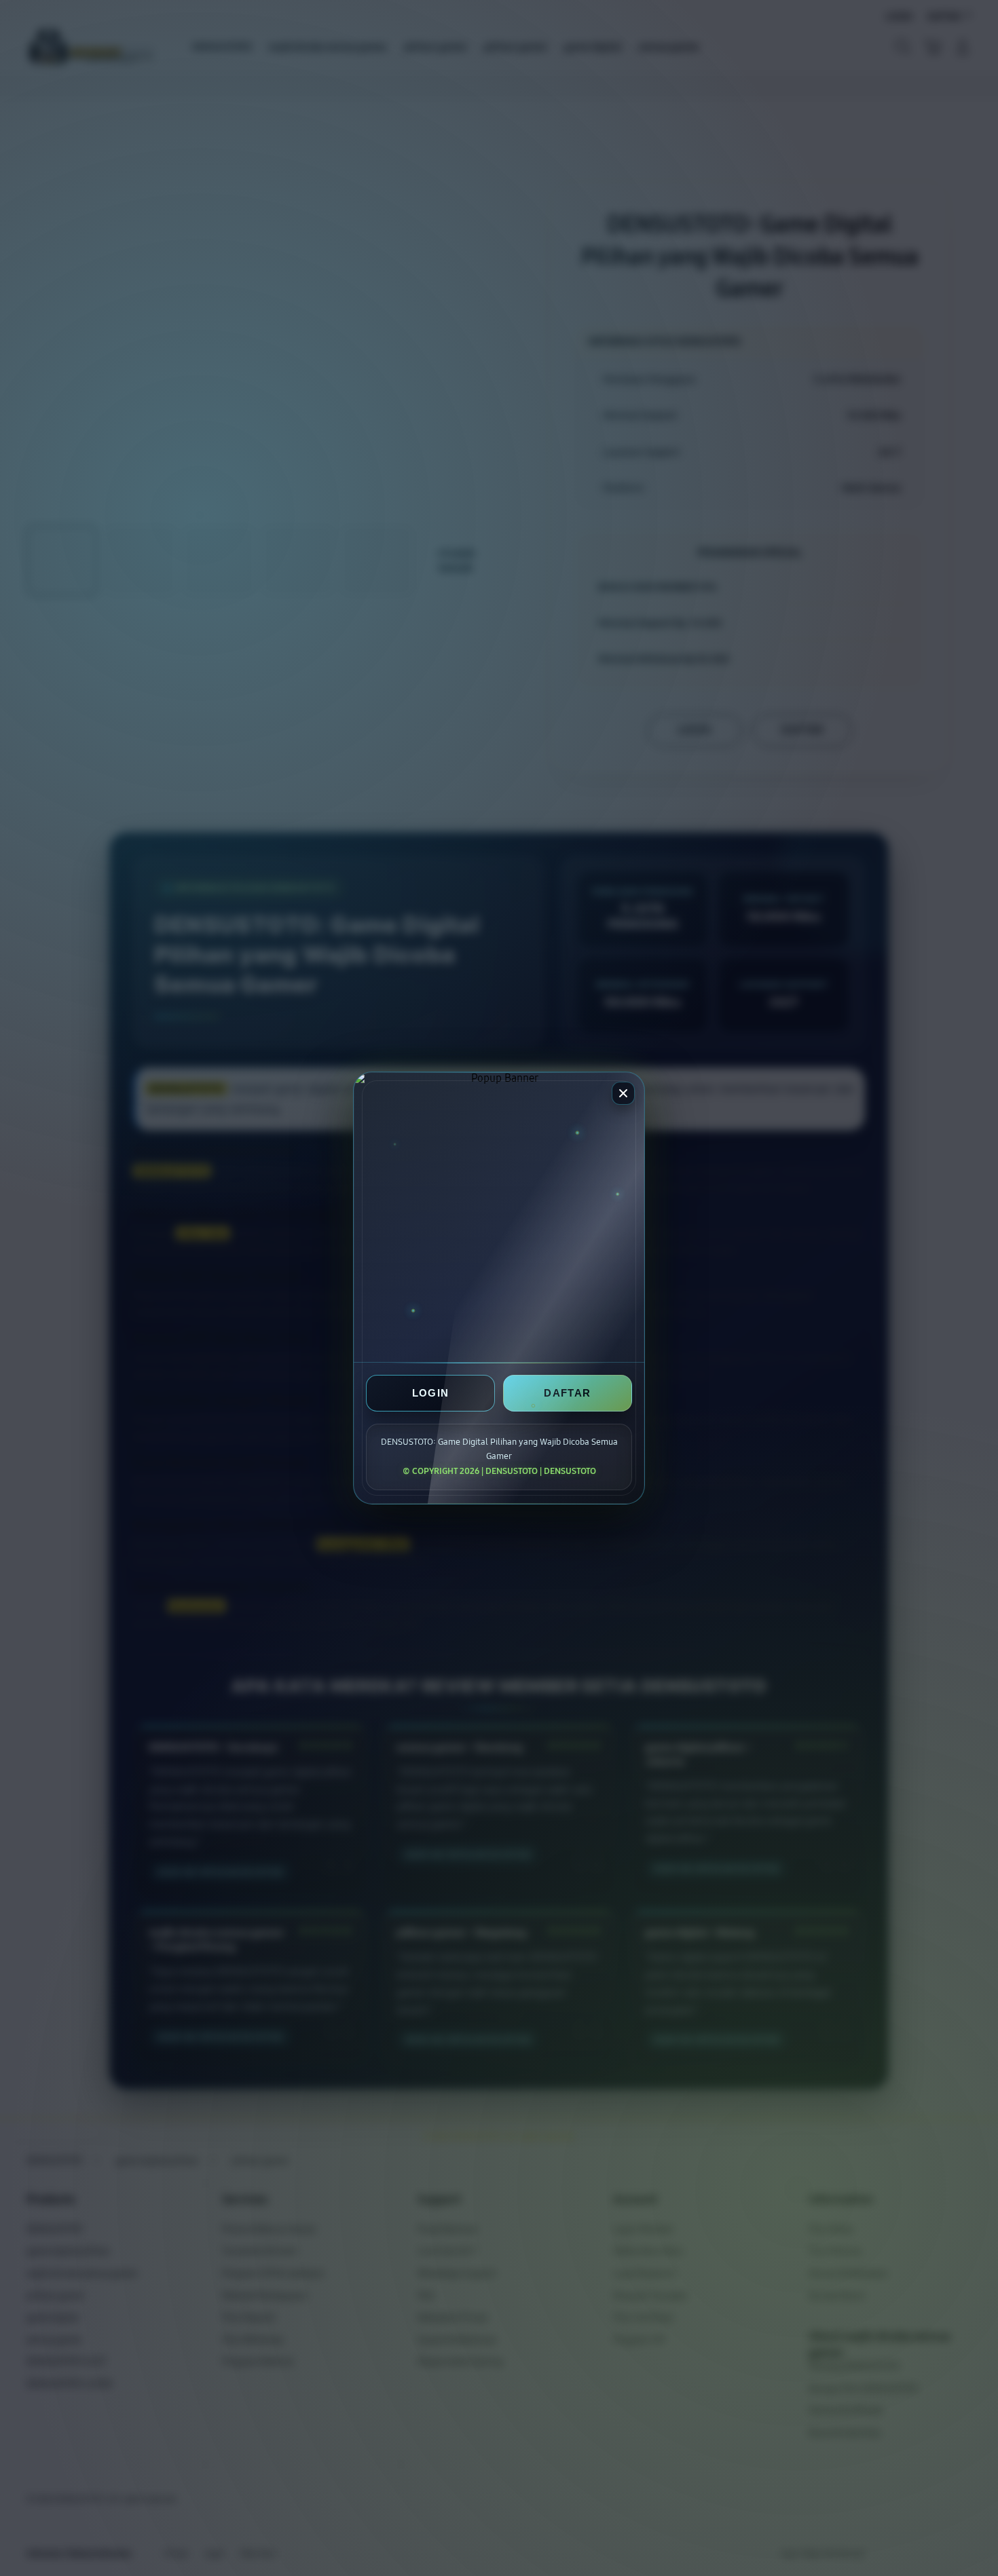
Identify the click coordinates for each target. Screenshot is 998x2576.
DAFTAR (567, 1393)
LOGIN (431, 1393)
